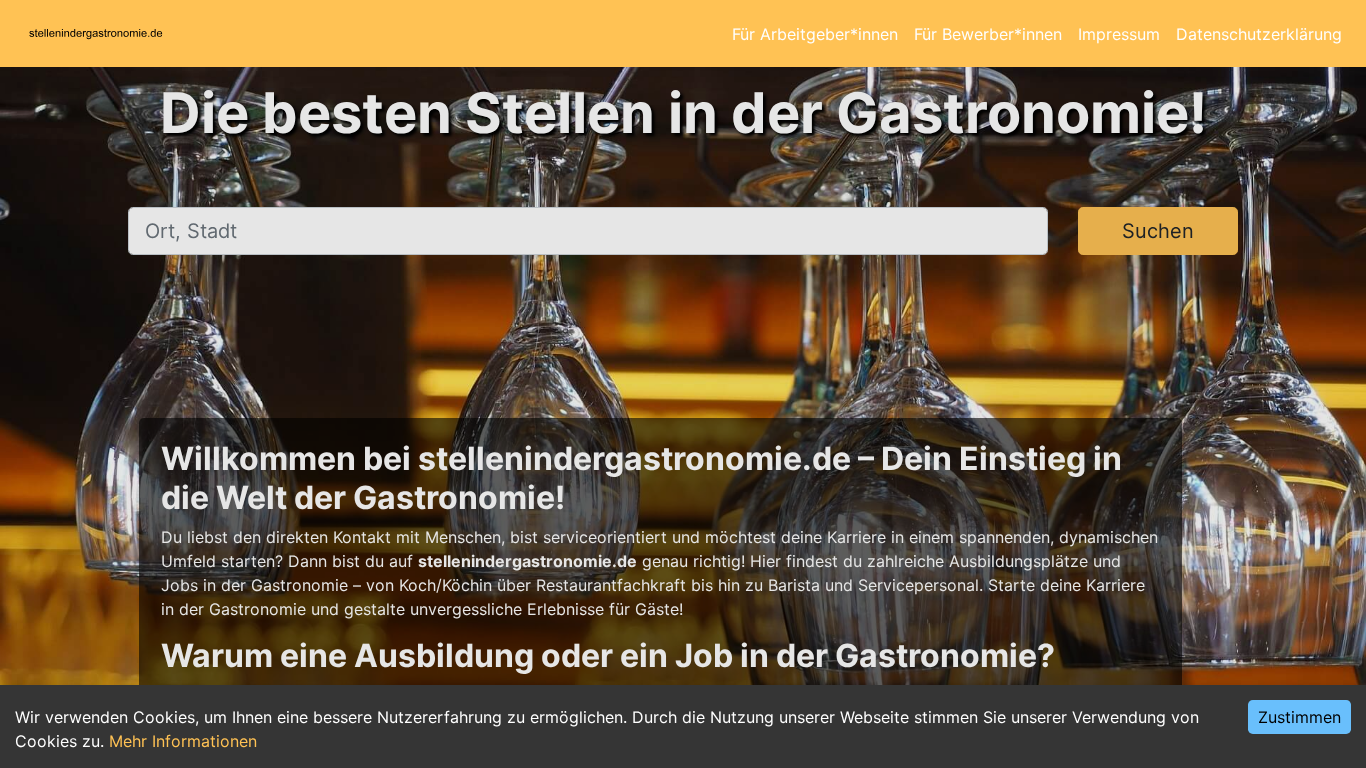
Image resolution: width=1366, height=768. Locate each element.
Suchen (1158, 231)
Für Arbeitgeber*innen (815, 34)
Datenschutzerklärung (1259, 34)
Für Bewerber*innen (988, 34)
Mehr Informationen (183, 741)
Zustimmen (1299, 717)
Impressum (1119, 34)
